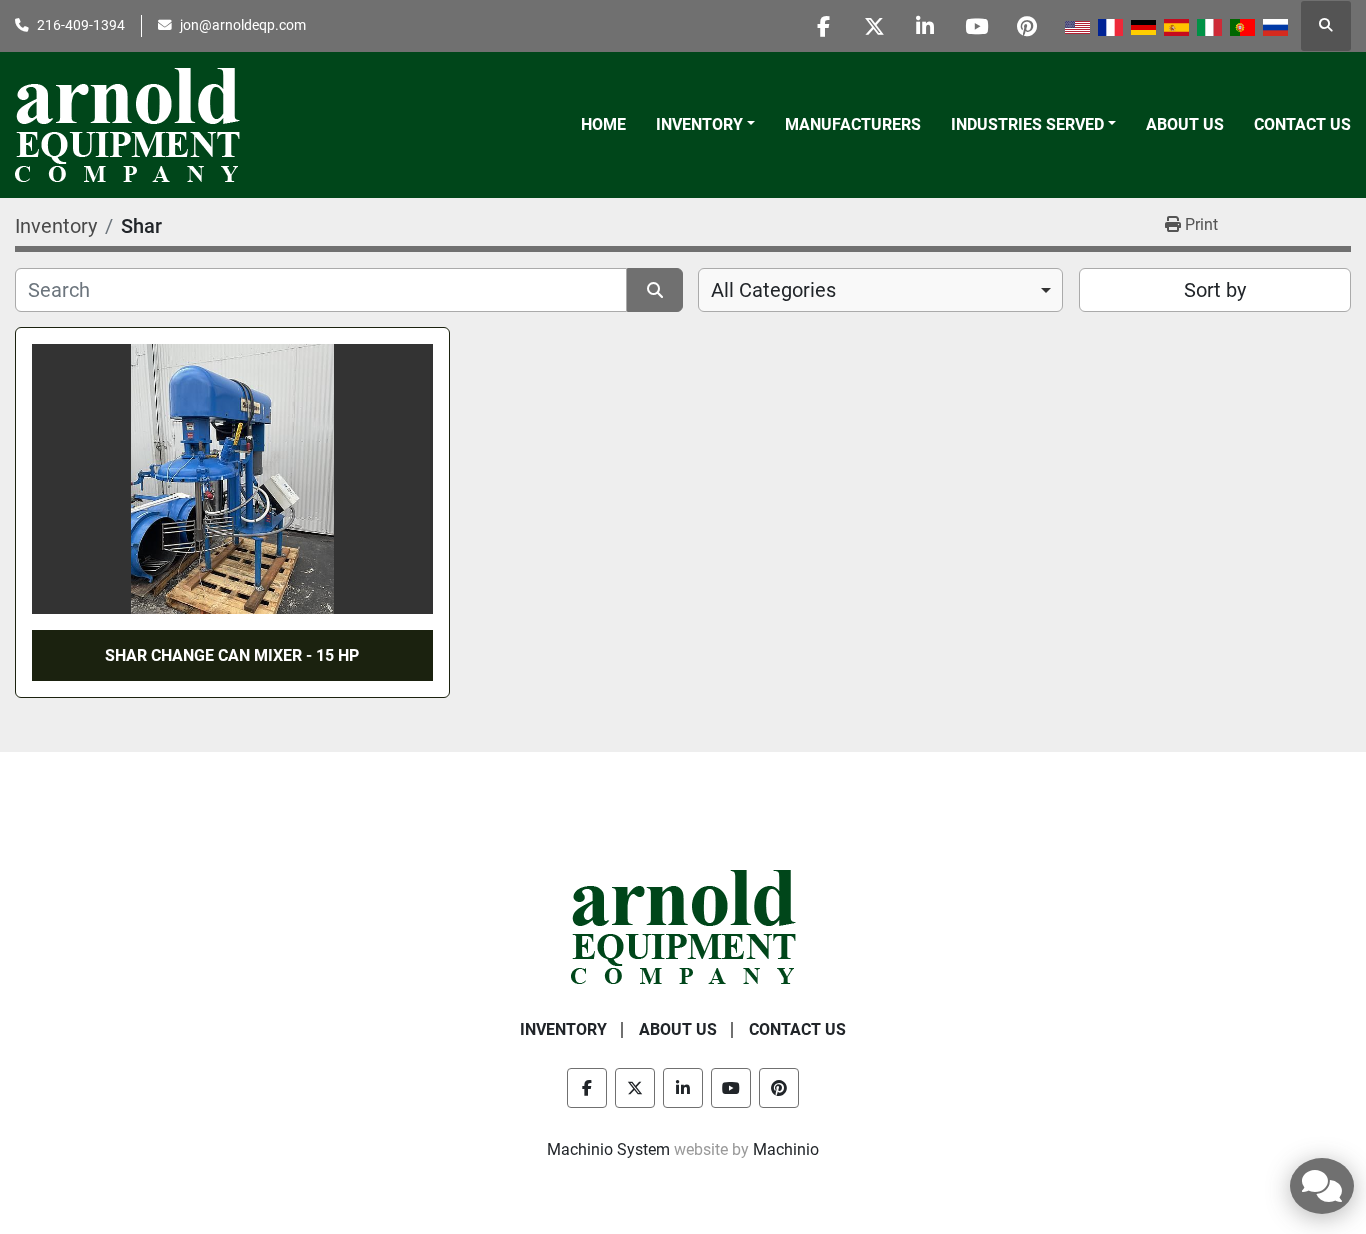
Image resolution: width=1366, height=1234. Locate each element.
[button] (705, 125)
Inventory (699, 124)
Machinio (786, 1149)
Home (603, 124)
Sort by (1215, 290)
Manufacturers (853, 124)
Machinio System (608, 1149)
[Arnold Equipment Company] (683, 925)
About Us (1185, 124)
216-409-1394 (81, 25)
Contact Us (1302, 124)
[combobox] (880, 290)
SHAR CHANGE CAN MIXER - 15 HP (232, 655)
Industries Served (1027, 124)
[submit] (655, 290)
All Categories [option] (773, 290)
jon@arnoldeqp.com (243, 25)
